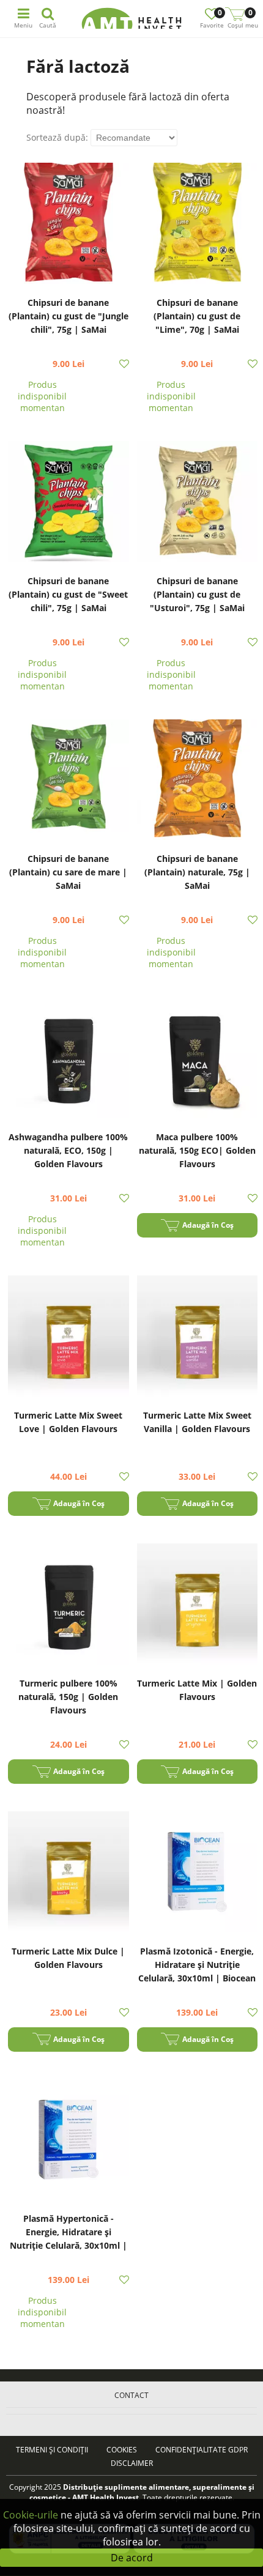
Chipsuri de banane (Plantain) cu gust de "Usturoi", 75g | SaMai (197, 594)
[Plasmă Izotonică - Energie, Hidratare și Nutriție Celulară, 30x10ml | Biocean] (198, 1873)
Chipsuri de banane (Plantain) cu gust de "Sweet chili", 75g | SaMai (68, 594)
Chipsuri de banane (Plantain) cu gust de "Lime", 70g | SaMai (197, 316)
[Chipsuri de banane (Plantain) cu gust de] (69, 225)
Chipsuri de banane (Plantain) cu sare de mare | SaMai (68, 872)
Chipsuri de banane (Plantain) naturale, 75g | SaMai (197, 872)
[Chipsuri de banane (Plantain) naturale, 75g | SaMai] (198, 781)
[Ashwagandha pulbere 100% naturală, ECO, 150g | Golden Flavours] (69, 1059)
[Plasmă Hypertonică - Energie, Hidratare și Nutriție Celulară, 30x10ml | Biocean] (69, 2141)
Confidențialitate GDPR (202, 2450)
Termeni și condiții (52, 2450)
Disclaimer (132, 2463)
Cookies (122, 2450)
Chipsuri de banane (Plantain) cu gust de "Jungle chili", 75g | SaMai (69, 316)
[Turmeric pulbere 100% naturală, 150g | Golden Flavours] (69, 1605)
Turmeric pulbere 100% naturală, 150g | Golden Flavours (68, 1697)
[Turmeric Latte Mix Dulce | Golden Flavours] (69, 1873)
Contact (131, 2395)
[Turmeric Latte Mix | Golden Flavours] (198, 1605)
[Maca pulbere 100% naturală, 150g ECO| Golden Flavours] (198, 1059)
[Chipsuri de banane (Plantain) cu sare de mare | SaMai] (69, 781)
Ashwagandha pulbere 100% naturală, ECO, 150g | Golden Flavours (68, 1150)
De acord (132, 2558)
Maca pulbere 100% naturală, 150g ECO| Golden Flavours (197, 1150)
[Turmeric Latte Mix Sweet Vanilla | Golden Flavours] (198, 1338)
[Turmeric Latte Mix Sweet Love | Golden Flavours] (69, 1338)
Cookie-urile (31, 2515)
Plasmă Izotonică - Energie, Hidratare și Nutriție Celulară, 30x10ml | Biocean (197, 1965)
